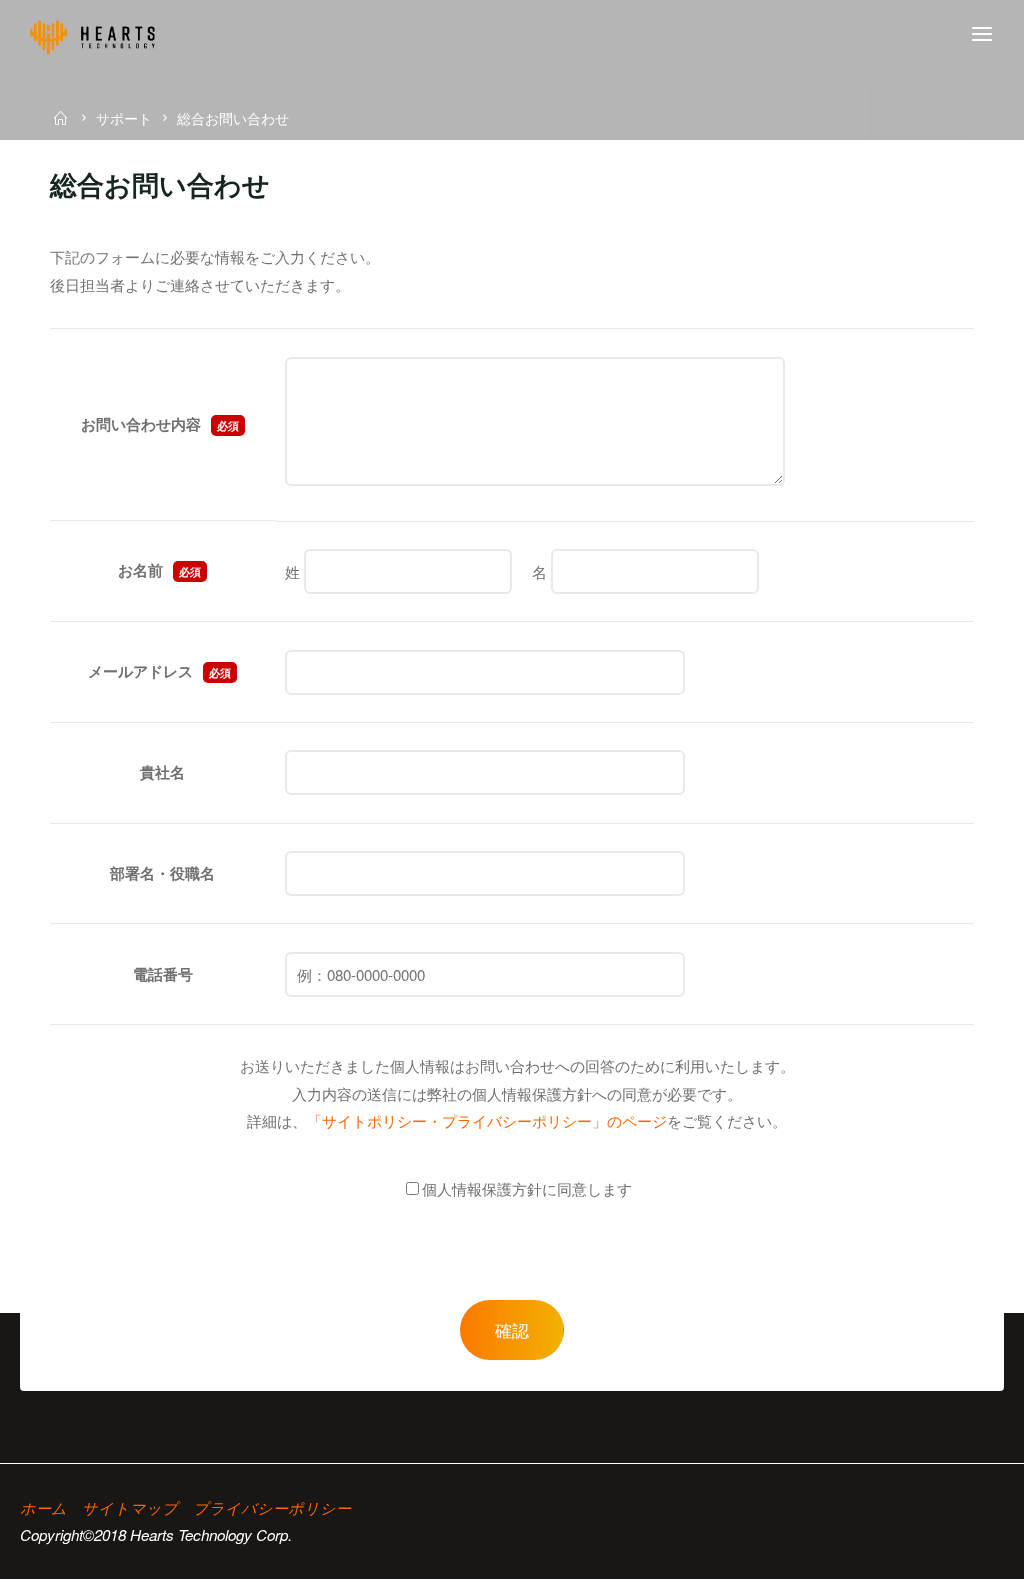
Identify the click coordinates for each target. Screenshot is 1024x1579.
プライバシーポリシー (272, 1507)
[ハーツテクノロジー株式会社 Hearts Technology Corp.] (92, 34)
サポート (124, 118)
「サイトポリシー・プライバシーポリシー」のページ (487, 1120)
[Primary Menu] (982, 35)
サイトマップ (130, 1507)
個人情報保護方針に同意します (527, 1188)
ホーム (43, 1507)
